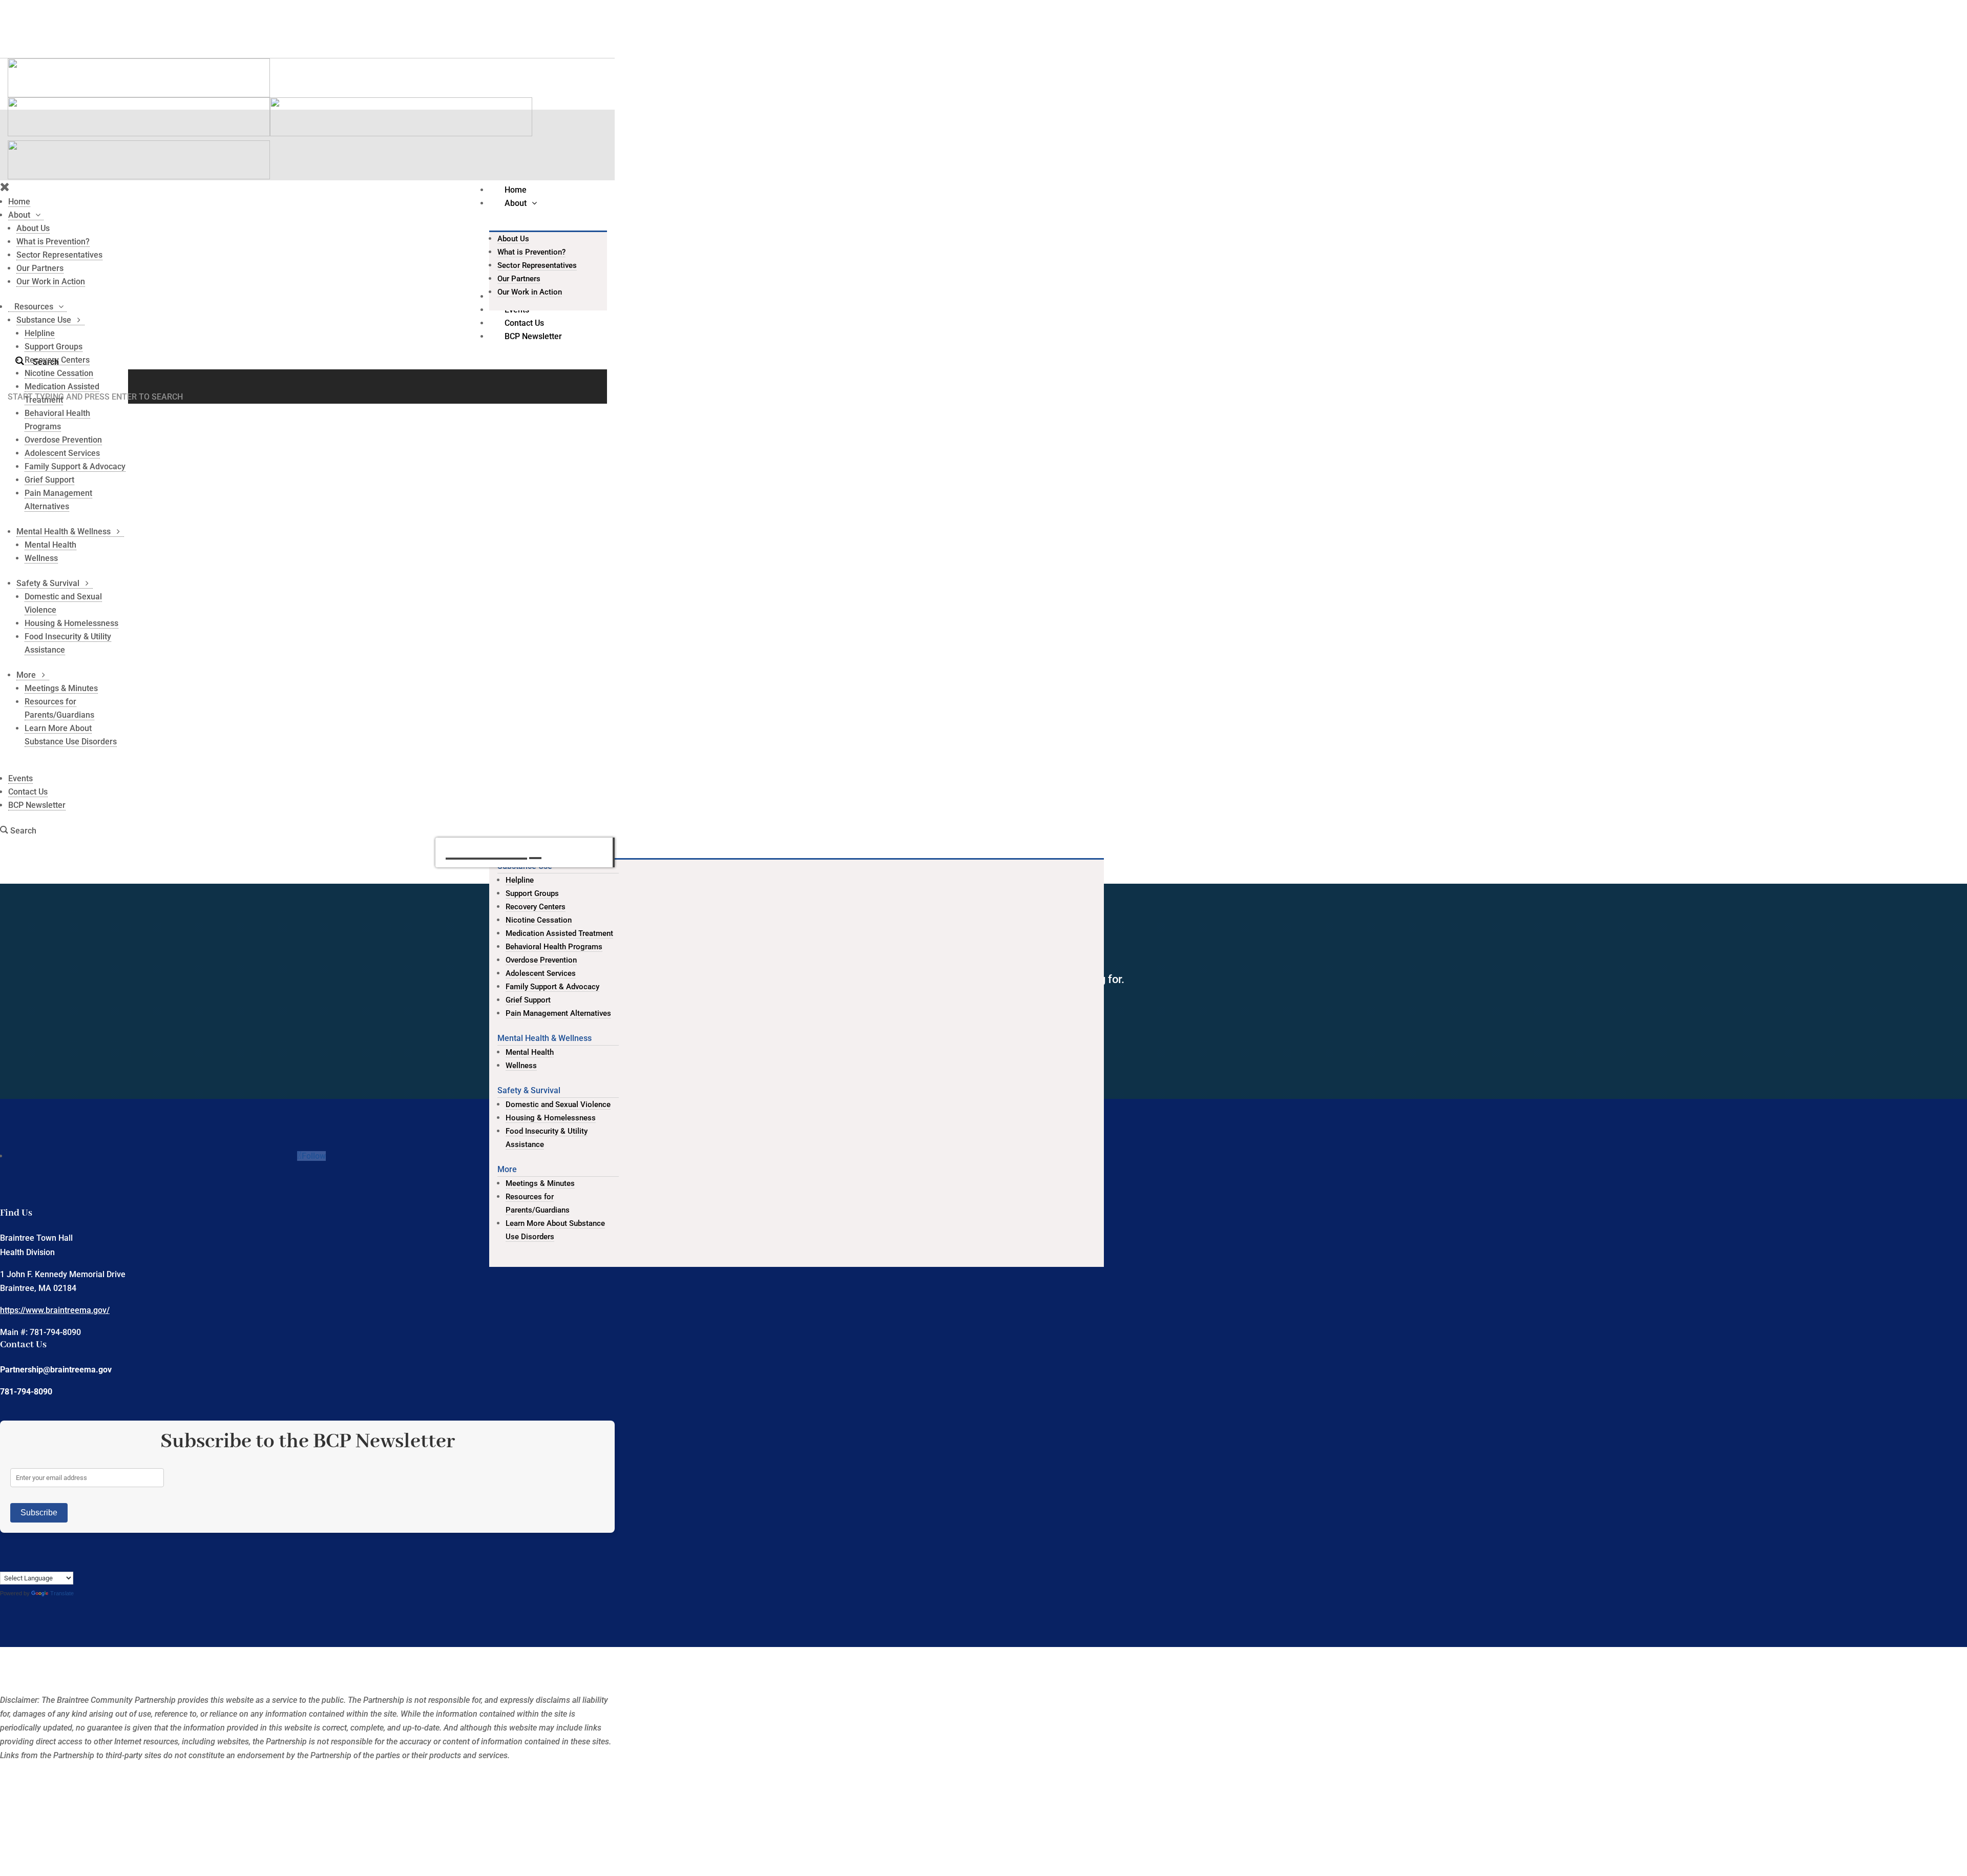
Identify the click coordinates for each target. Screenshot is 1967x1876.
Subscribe (39, 1513)
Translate (62, 1593)
